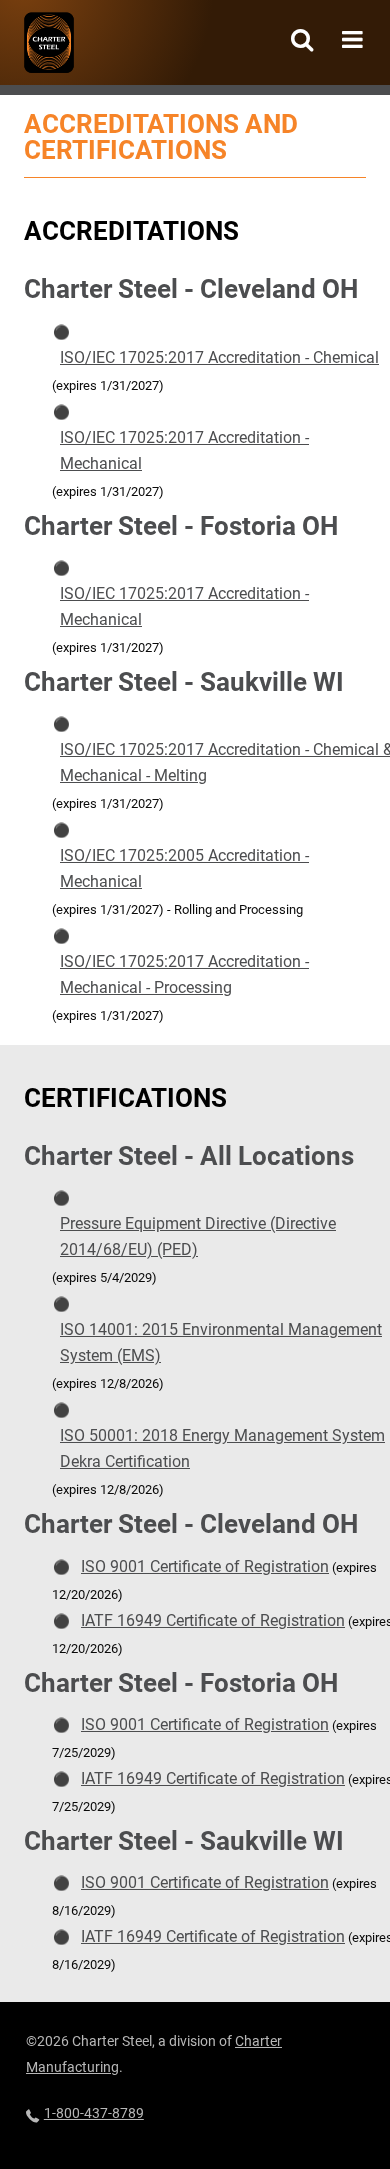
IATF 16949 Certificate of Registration (213, 1620)
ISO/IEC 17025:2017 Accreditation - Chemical (219, 357)
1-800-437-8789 (94, 2113)
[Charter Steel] (49, 42)
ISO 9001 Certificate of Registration (205, 1566)
